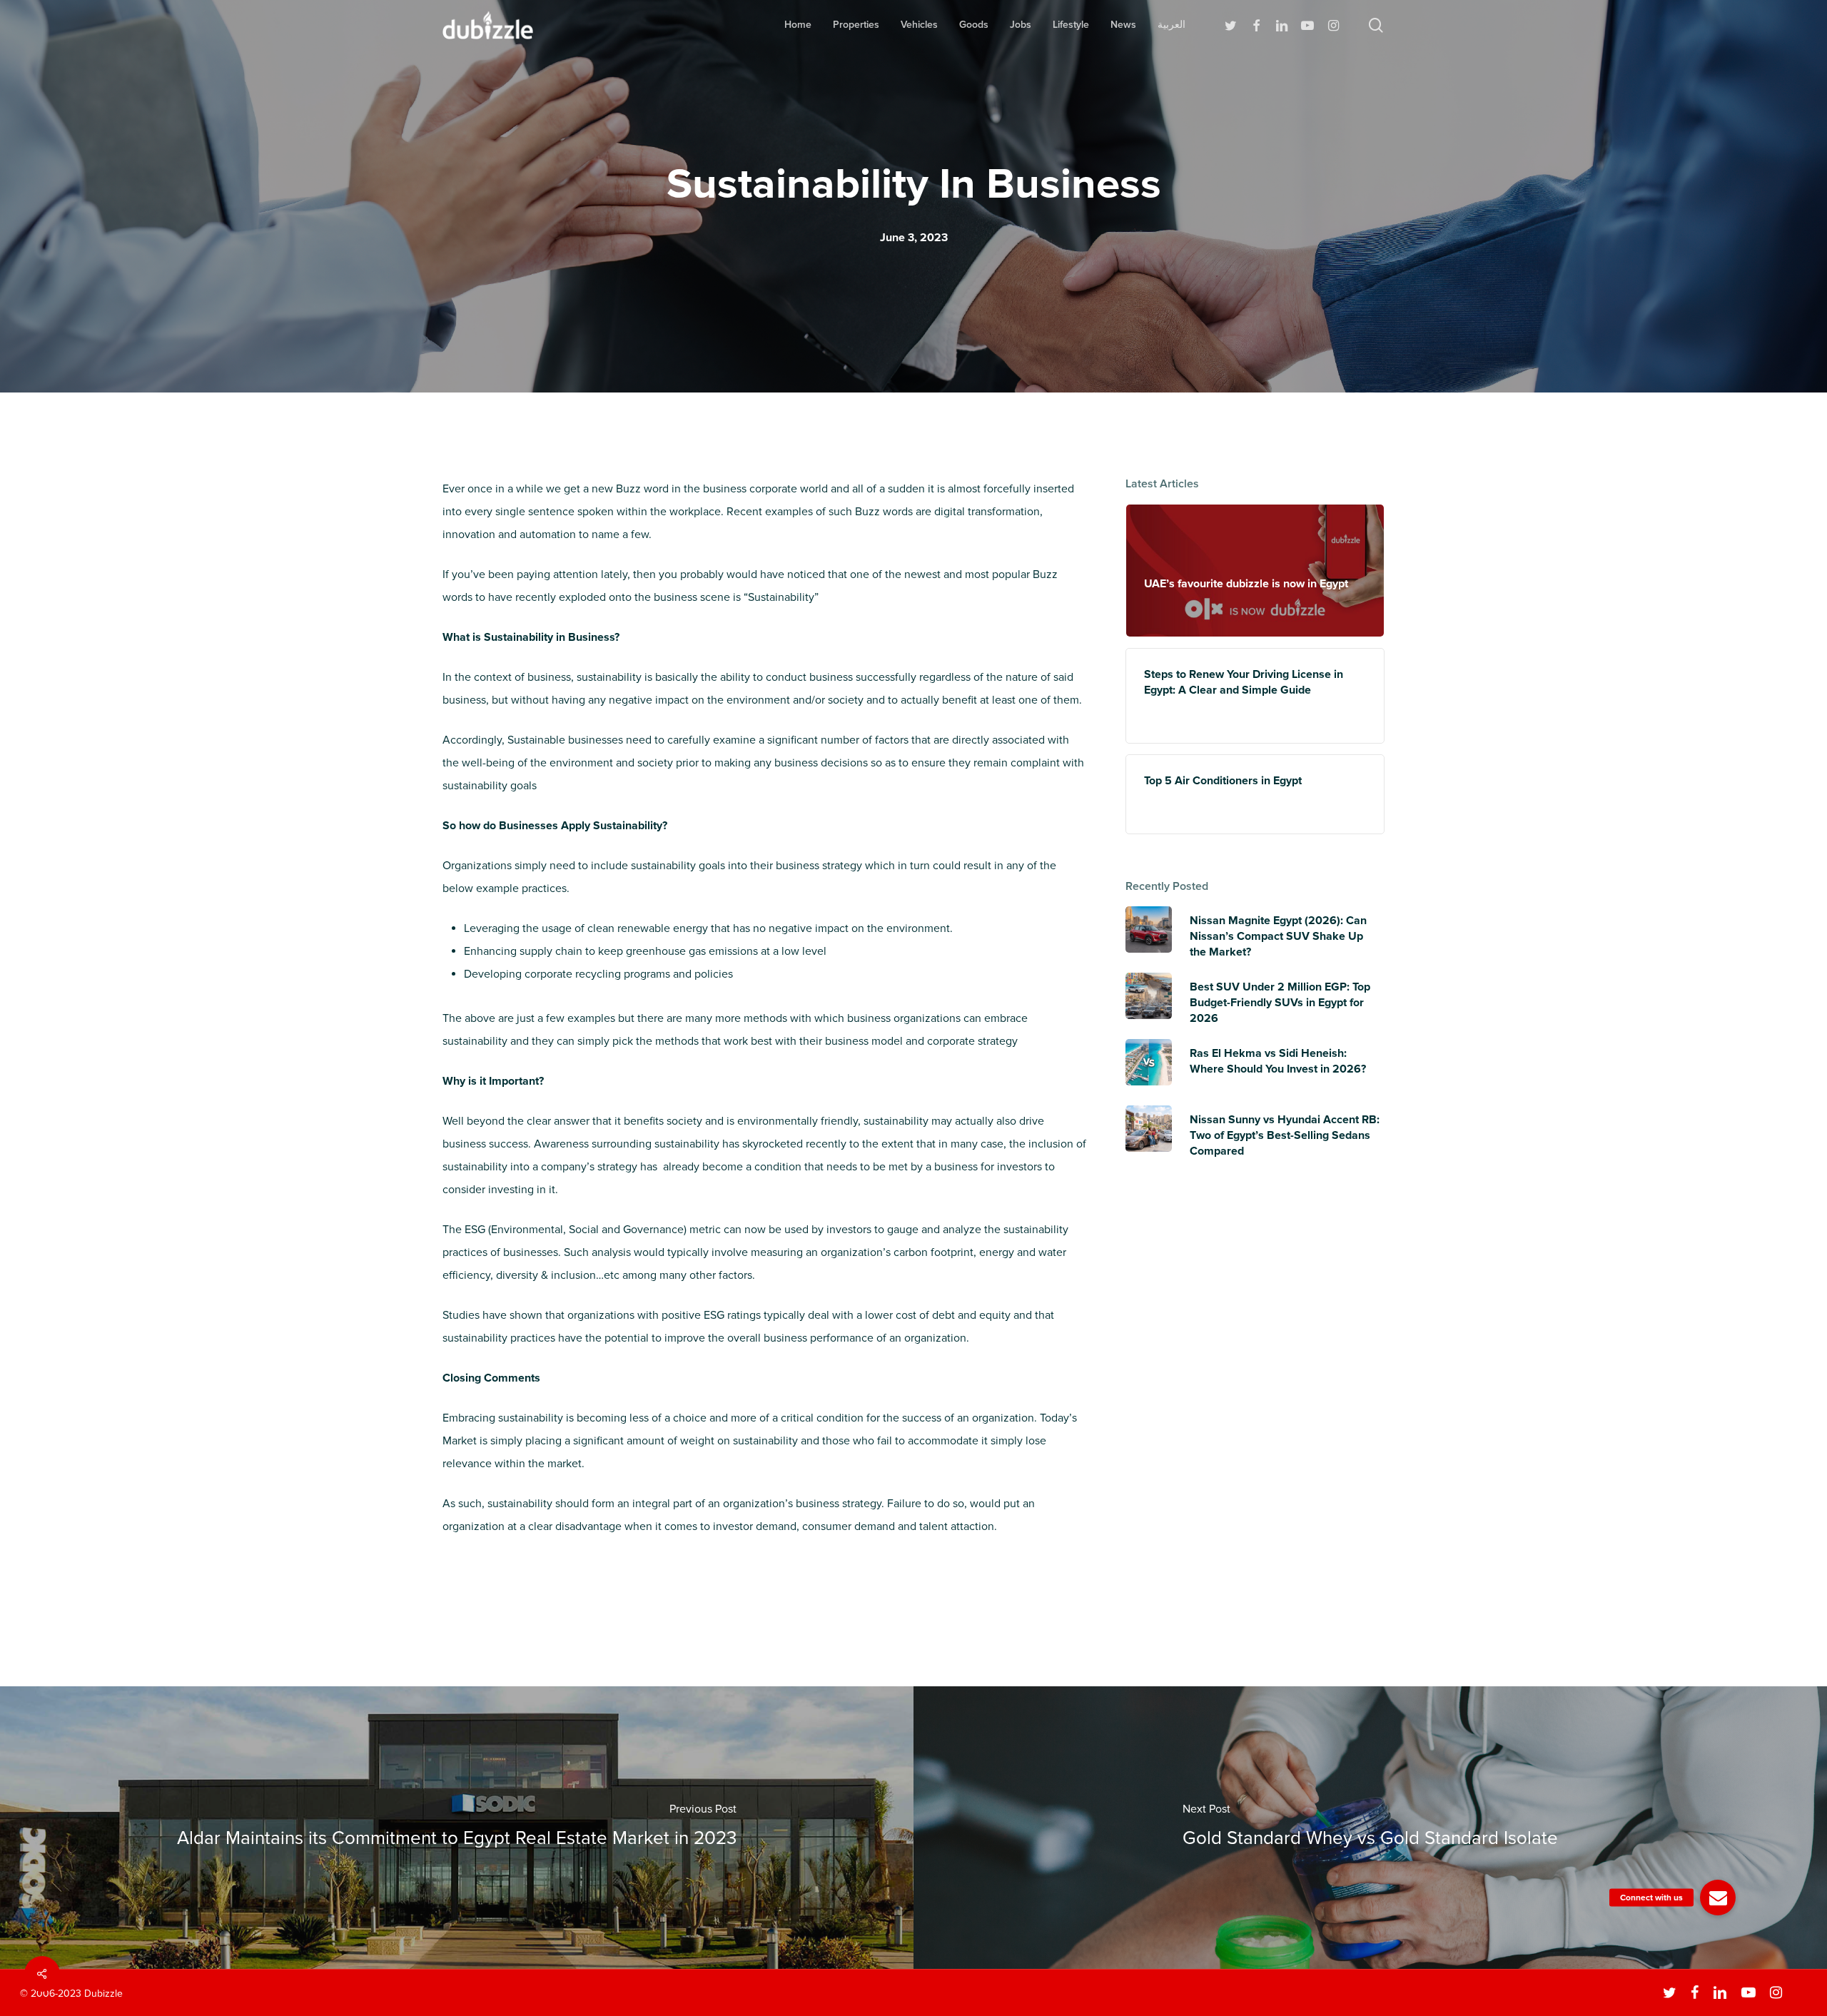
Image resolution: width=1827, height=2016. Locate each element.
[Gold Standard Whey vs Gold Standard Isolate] (1370, 1828)
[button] (1718, 1898)
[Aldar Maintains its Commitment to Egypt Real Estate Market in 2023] (457, 1828)
